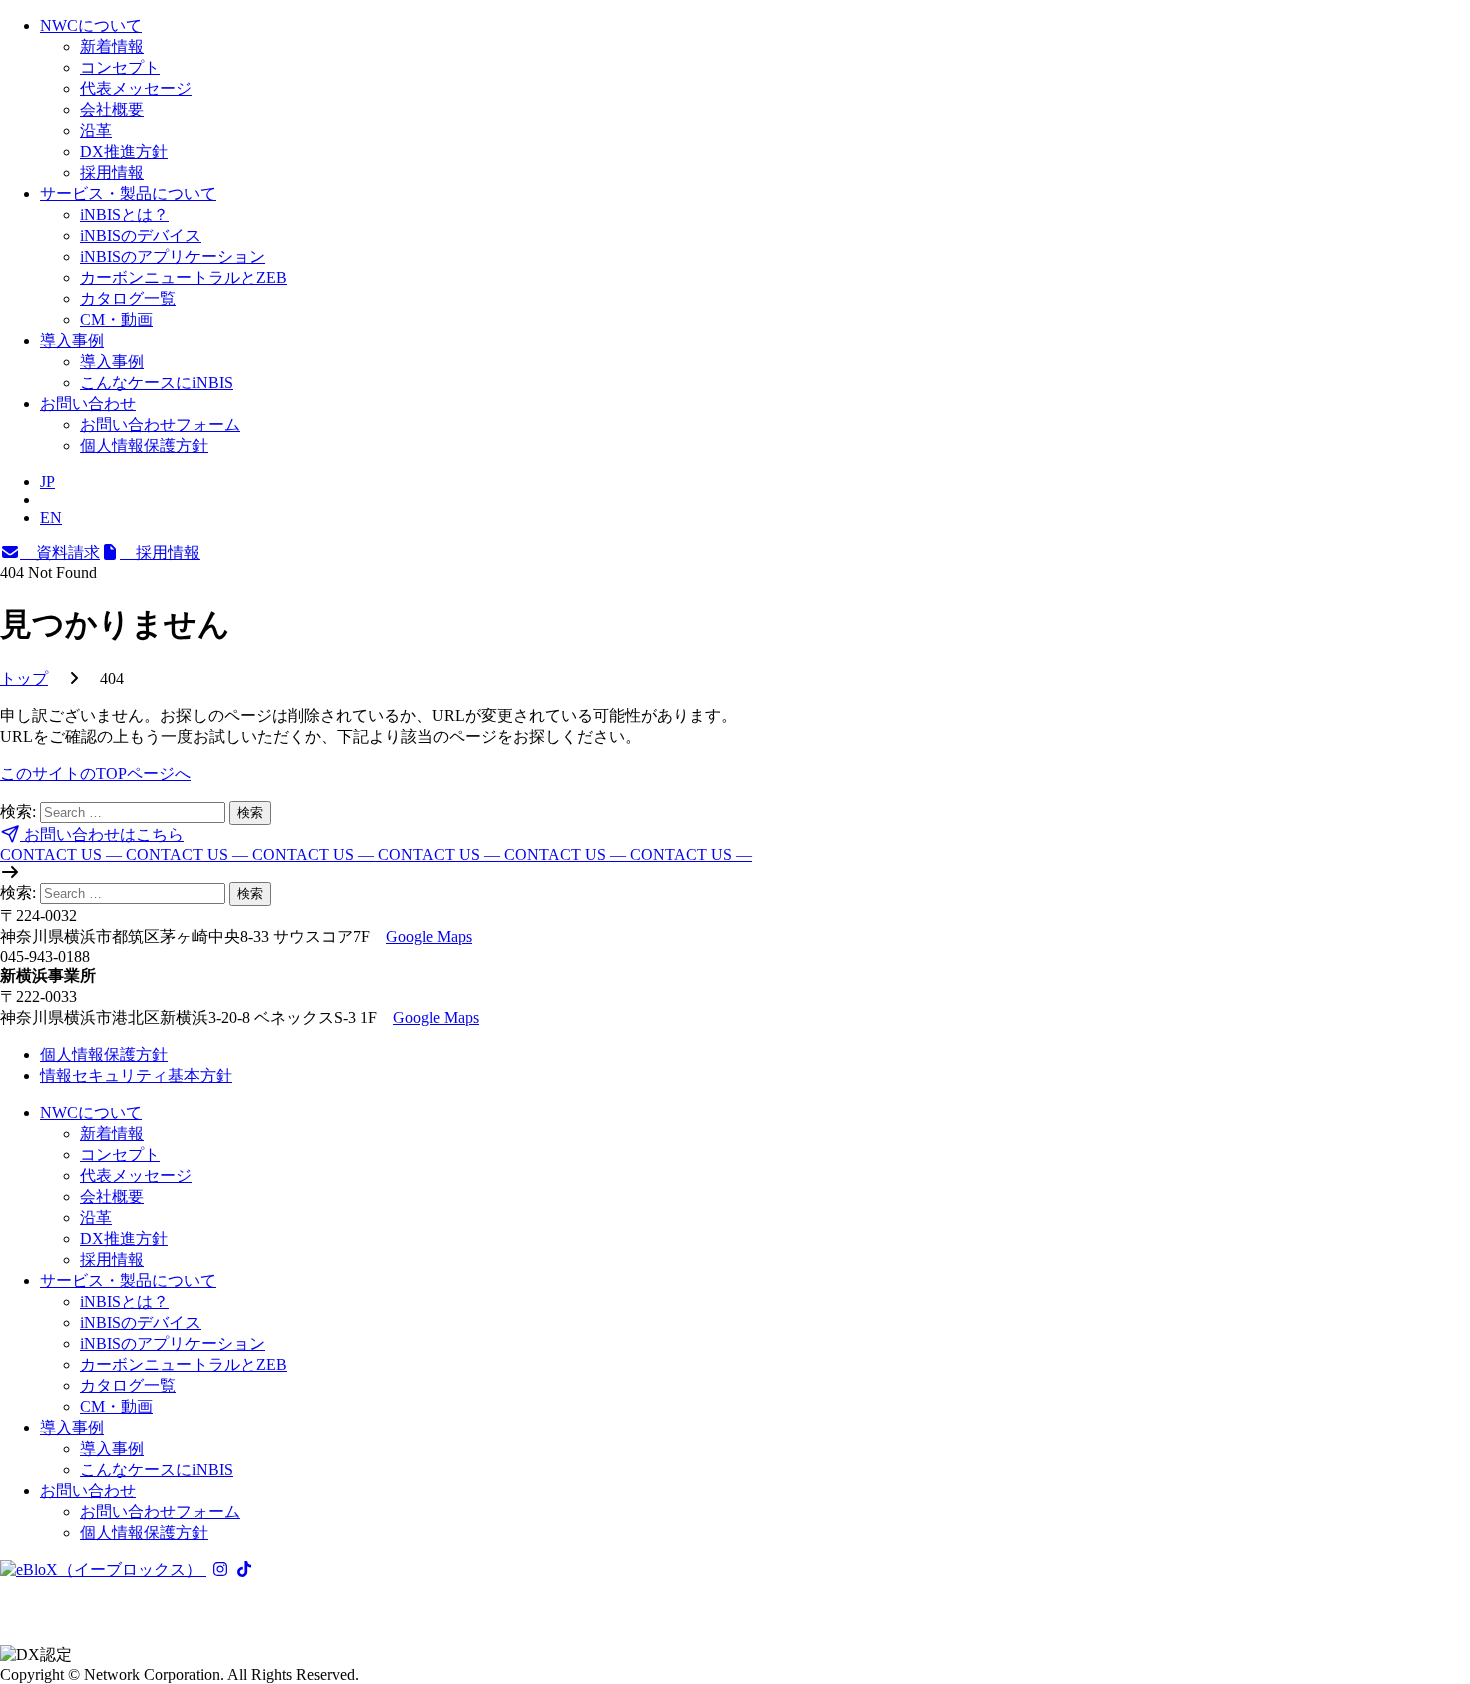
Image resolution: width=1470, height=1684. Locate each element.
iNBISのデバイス (140, 235)
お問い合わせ (88, 403)
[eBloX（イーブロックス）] (103, 1569)
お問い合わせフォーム (160, 424)
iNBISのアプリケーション (172, 256)
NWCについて (91, 25)
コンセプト (120, 67)
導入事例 (72, 340)
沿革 (96, 130)
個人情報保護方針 (144, 445)
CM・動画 (116, 319)
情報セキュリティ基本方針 (136, 1075)
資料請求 (60, 552)
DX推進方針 (124, 151)
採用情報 (112, 172)
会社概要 (112, 109)
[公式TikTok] (244, 1569)
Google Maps (429, 936)
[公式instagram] (220, 1569)
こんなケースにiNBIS (156, 382)
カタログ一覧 (128, 298)
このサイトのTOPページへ (95, 773)
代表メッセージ (136, 88)
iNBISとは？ (124, 214)
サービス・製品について (128, 193)
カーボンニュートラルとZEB (183, 277)
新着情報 (112, 46)
